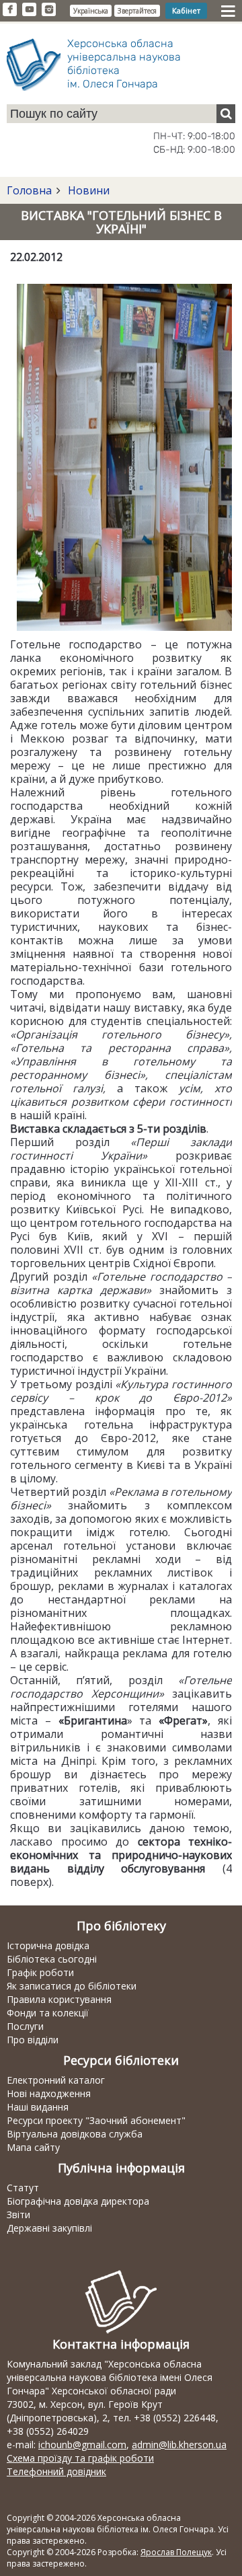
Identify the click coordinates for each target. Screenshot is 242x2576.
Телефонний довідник (56, 2471)
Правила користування (59, 1999)
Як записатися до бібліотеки (72, 1986)
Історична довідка (48, 1945)
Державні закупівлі (49, 2228)
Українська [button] (91, 11)
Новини (87, 190)
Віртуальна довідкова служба (75, 2134)
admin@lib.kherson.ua (179, 2445)
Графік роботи (40, 1972)
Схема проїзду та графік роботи (80, 2458)
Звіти (18, 2214)
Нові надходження (49, 2093)
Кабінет (186, 10)
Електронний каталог (56, 2080)
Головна (29, 190)
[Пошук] (226, 114)
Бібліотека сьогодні (52, 1959)
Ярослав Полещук (176, 2552)
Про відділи (33, 2040)
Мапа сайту (33, 2147)
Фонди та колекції (48, 2013)
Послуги (25, 2026)
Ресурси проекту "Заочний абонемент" (96, 2120)
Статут (23, 2188)
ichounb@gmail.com (82, 2445)
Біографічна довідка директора (78, 2201)
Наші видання (38, 2107)
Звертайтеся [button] (137, 11)
